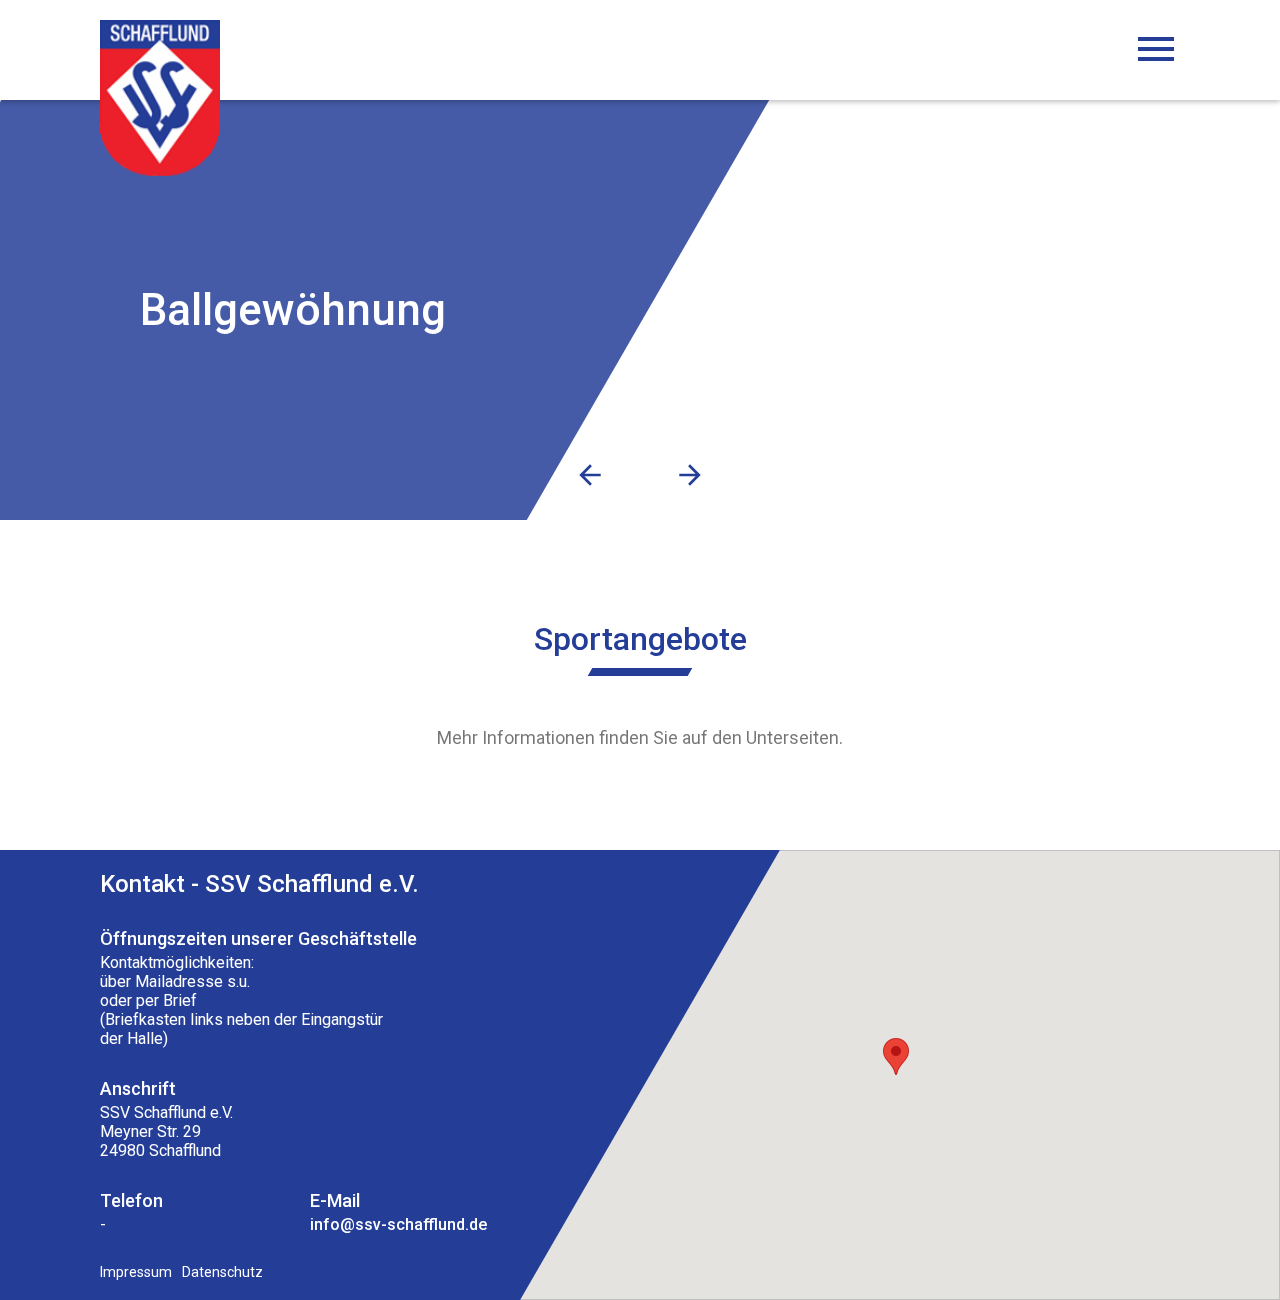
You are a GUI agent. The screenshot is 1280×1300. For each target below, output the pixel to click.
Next (690, 475)
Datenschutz (222, 1272)
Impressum (136, 1272)
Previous (590, 475)
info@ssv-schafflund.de (398, 1224)
